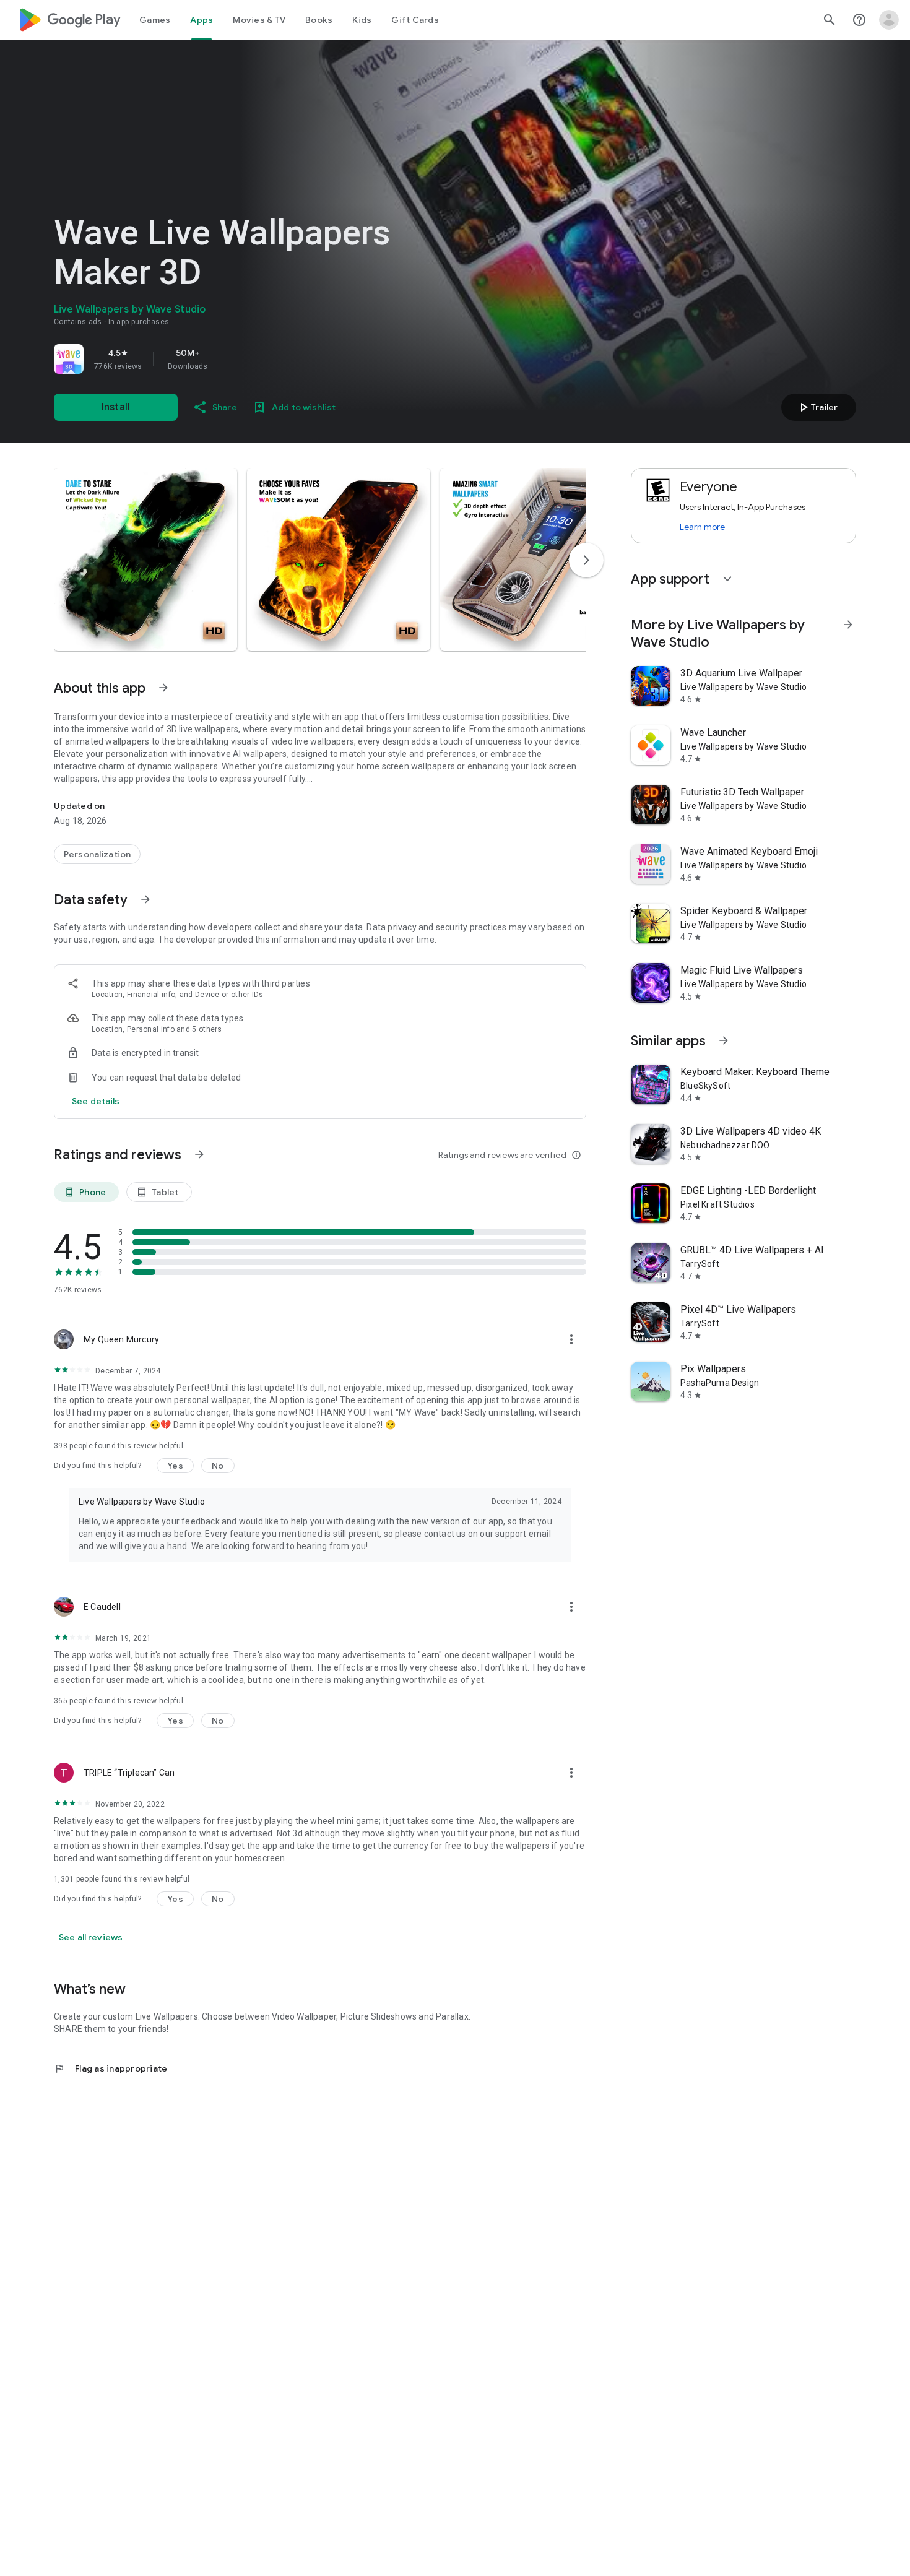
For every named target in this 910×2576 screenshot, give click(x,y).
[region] (227, 359)
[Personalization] (97, 854)
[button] (145, 560)
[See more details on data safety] (96, 1101)
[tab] (155, 20)
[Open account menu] (889, 20)
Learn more (702, 527)
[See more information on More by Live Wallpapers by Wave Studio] (848, 625)
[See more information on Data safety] (145, 899)
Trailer (817, 407)
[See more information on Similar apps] (724, 1040)
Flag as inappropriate (110, 2068)
